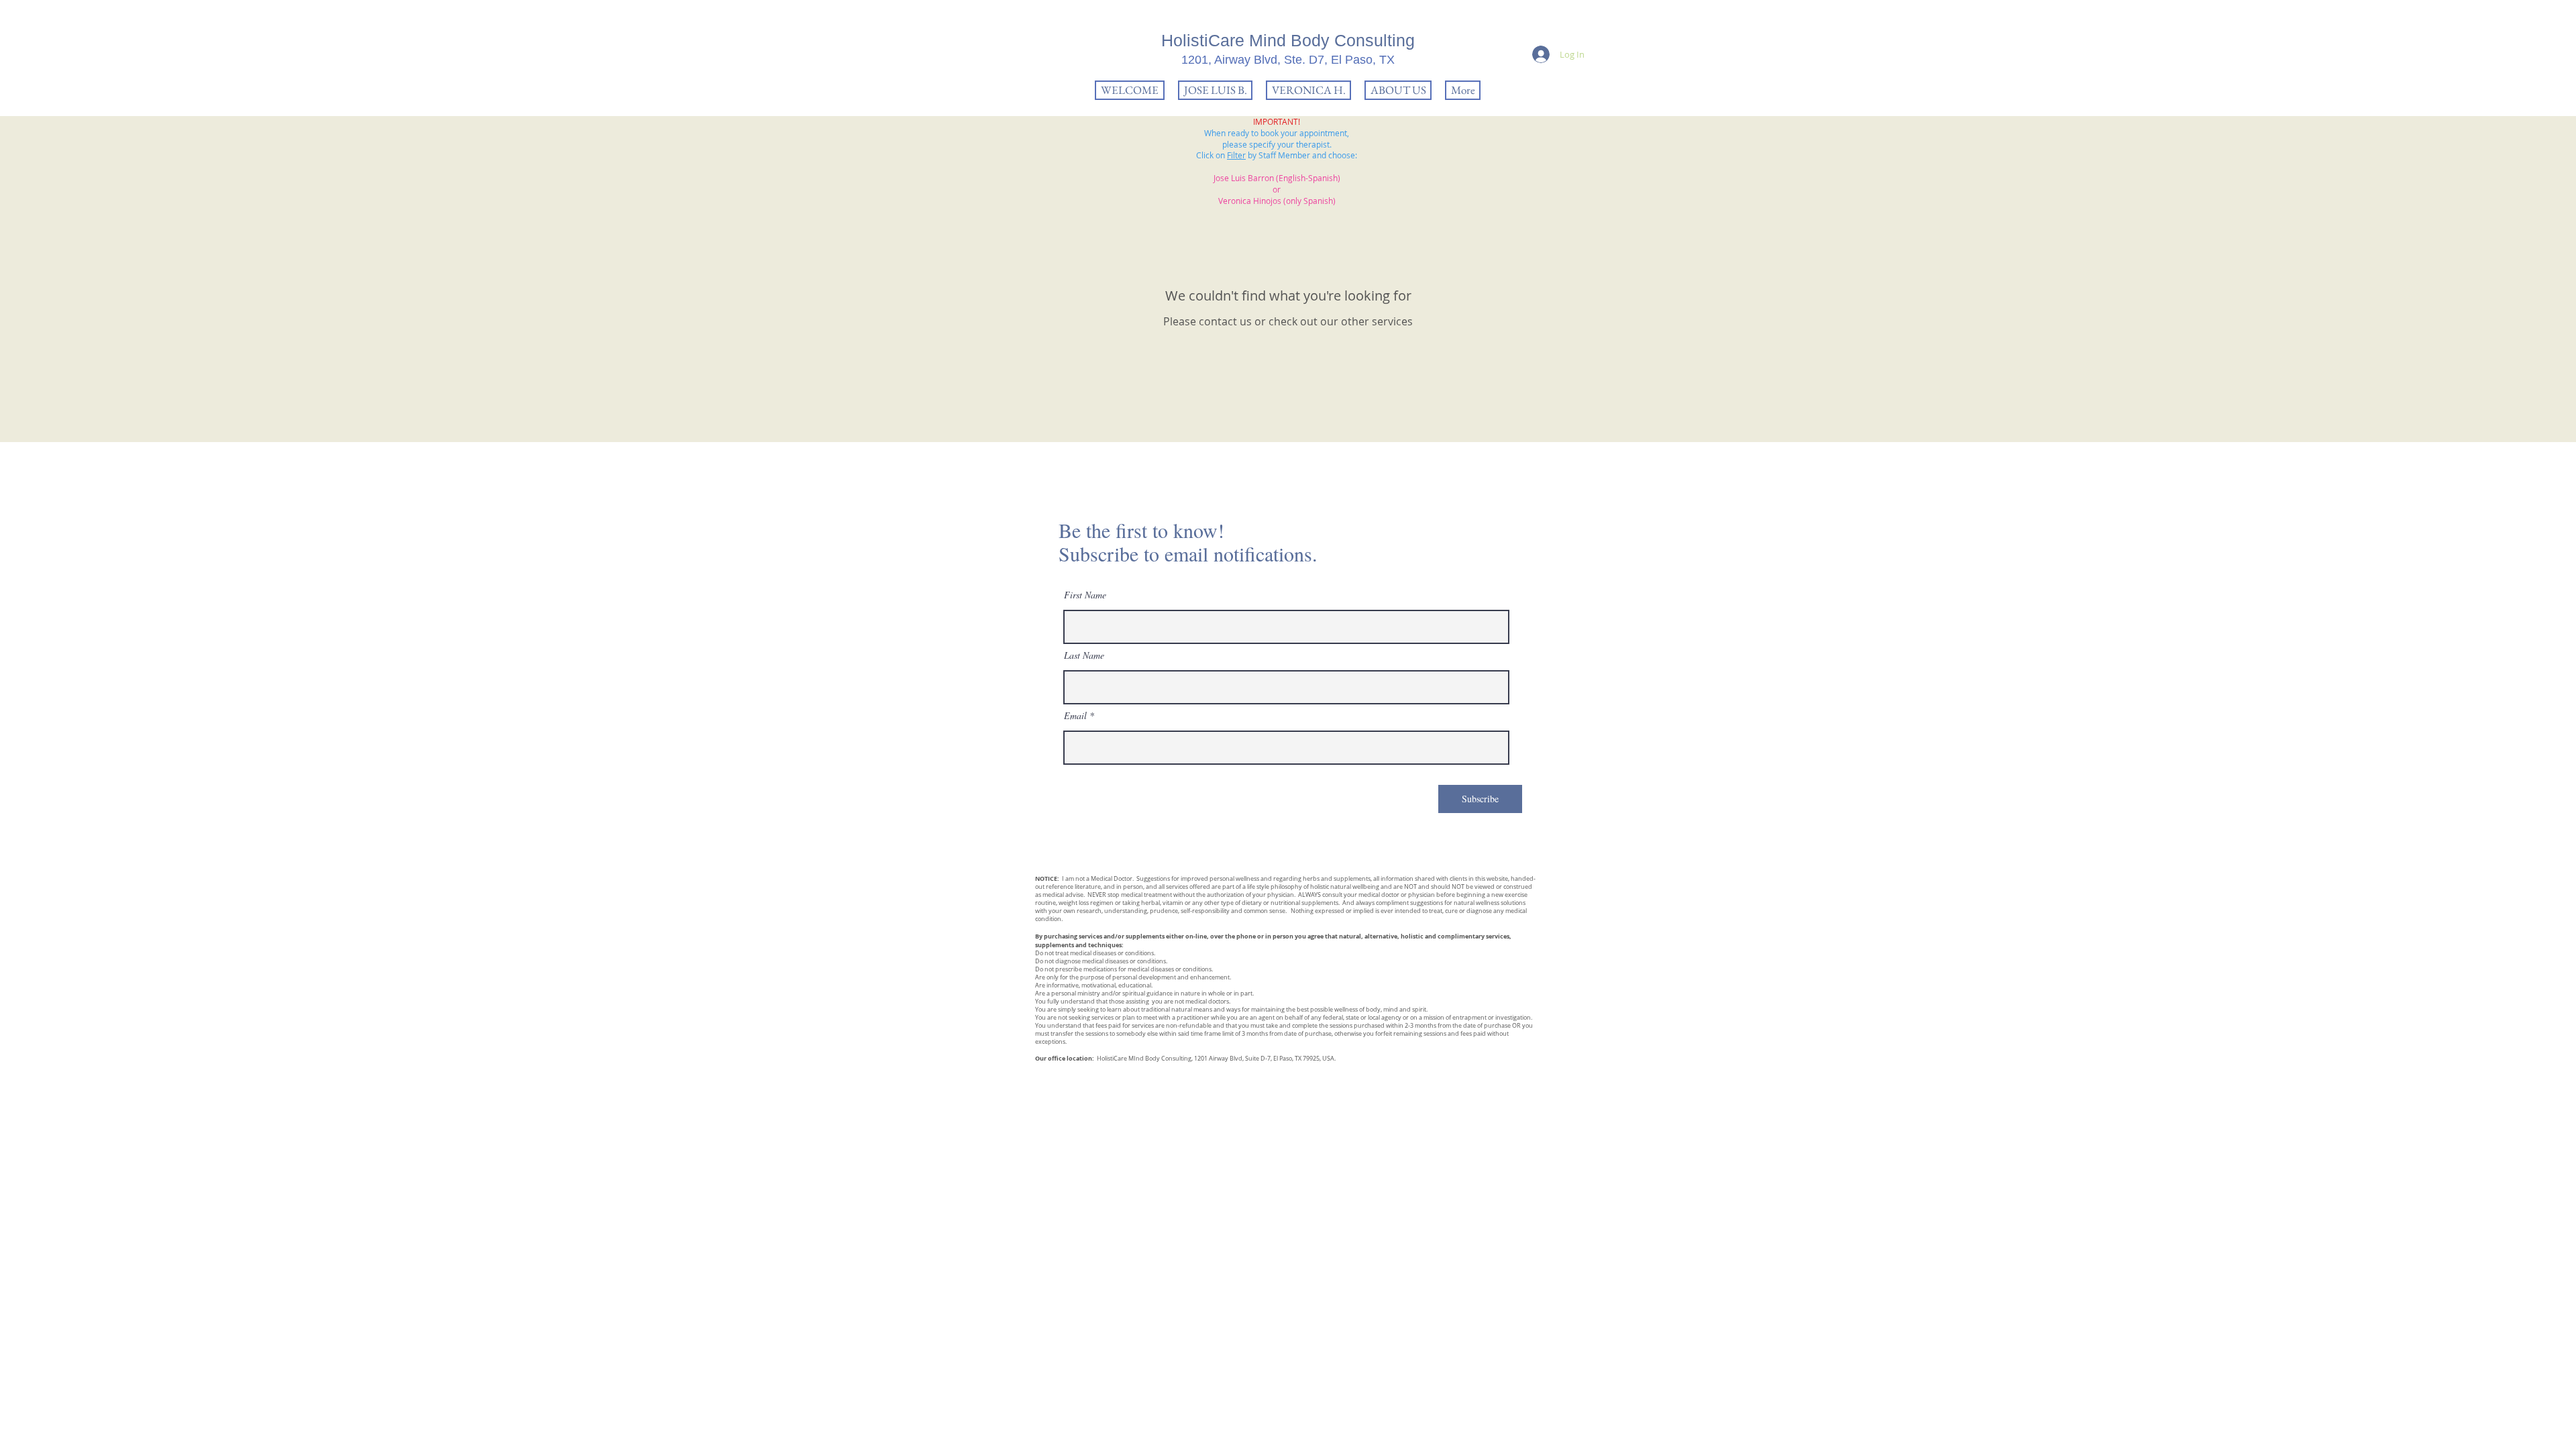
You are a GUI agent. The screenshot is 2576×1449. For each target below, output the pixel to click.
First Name (1085, 595)
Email (1075, 716)
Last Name (1084, 655)
